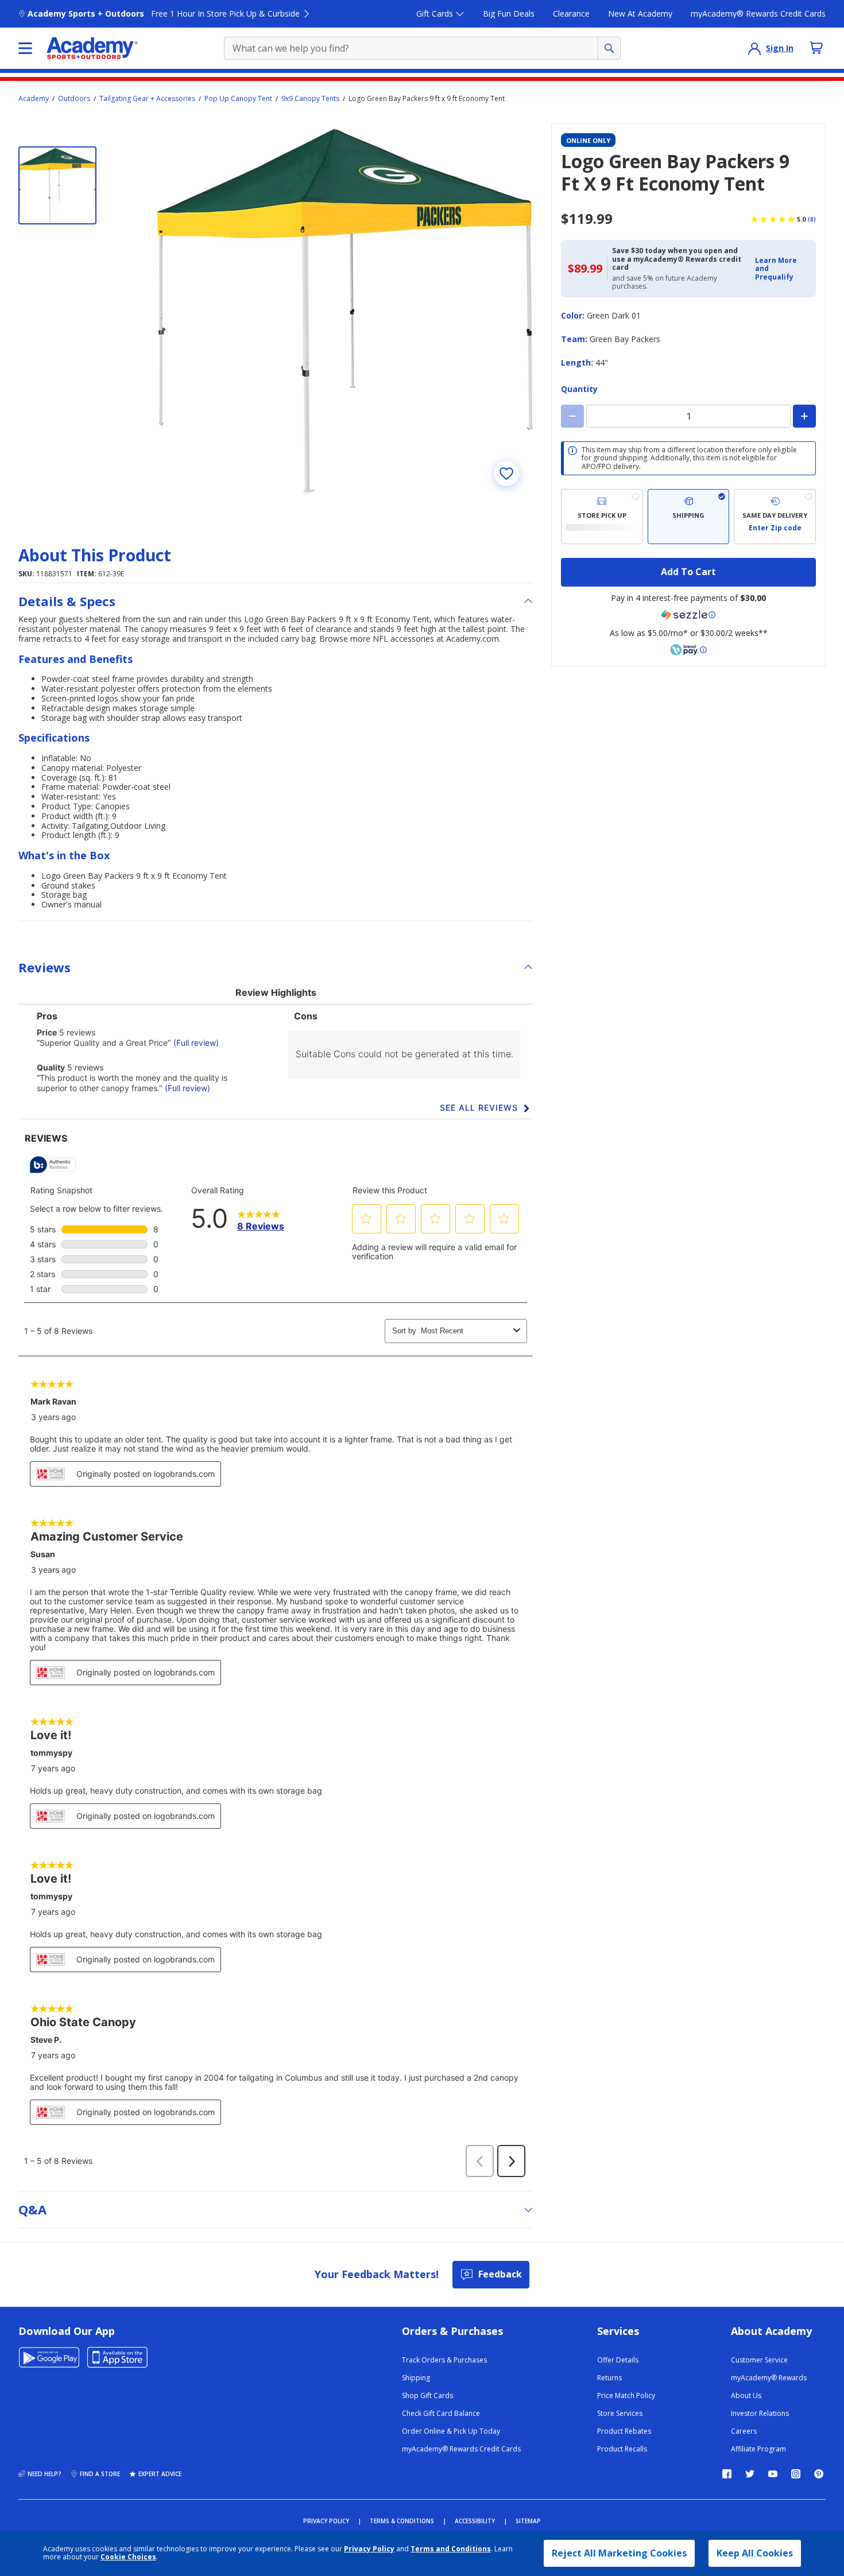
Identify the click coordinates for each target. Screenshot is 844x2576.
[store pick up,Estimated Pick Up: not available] (602, 517)
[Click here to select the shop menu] (25, 48)
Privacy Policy (369, 2549)
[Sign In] (754, 48)
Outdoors (74, 99)
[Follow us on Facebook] (727, 2474)
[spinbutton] (688, 416)
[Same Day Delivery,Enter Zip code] (775, 517)
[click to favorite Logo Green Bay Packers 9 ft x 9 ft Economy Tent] (506, 474)
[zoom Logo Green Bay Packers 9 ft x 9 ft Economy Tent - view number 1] (344, 312)
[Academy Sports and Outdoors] (92, 48)
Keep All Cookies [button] (755, 2553)
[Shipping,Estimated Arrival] (689, 517)
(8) (812, 219)
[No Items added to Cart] (816, 48)
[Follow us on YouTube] (773, 2474)
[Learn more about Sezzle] (688, 615)
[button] (782, 269)
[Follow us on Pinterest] (819, 2474)
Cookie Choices (128, 2557)
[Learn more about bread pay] (688, 650)
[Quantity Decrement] (572, 416)
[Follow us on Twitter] (750, 2474)
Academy (34, 99)
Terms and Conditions (451, 2549)
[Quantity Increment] (804, 416)
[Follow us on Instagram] (796, 2474)
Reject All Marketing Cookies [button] (619, 2553)
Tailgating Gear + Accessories (147, 99)
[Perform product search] (609, 48)
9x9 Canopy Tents (310, 99)
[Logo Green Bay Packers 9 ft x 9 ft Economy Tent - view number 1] (57, 185)
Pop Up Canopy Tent (238, 99)
